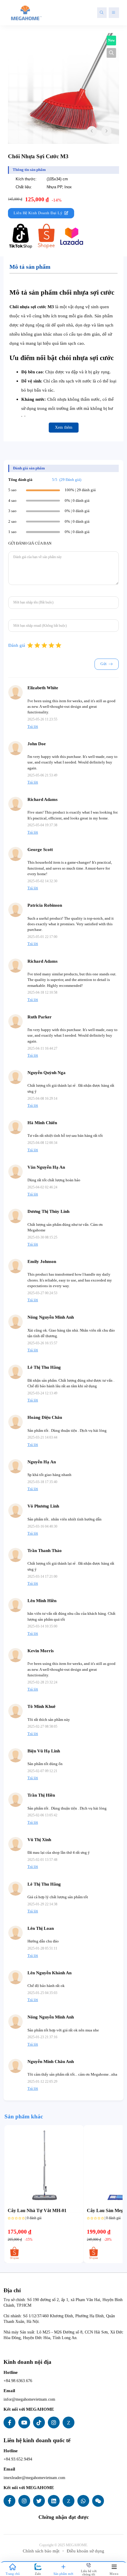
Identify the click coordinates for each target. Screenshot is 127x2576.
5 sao (12, 490)
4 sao (12, 501)
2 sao (12, 522)
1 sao (12, 532)
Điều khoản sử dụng (86, 2551)
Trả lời (33, 727)
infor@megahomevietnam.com (29, 2399)
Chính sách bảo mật (41, 2551)
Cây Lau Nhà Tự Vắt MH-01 (37, 2211)
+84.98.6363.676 (18, 2381)
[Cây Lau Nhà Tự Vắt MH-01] (44, 2165)
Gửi (104, 664)
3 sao (12, 511)
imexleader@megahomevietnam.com (34, 2478)
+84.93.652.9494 (18, 2459)
